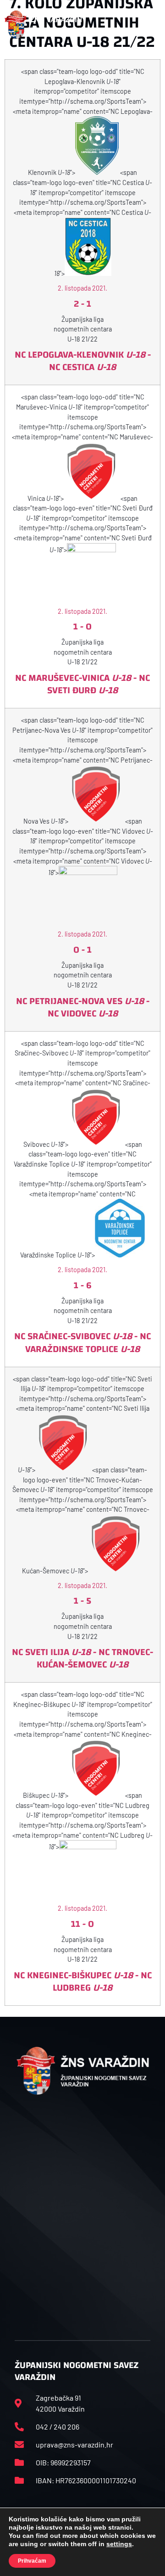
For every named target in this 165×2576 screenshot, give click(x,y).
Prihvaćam (32, 2561)
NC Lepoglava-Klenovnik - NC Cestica (83, 361)
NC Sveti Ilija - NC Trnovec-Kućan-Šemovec (82, 1658)
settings (119, 2544)
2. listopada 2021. (82, 288)
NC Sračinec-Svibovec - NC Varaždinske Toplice (82, 1342)
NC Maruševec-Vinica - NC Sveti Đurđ (82, 684)
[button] (151, 24)
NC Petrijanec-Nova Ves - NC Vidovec (83, 1007)
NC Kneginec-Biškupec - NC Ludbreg (83, 1981)
